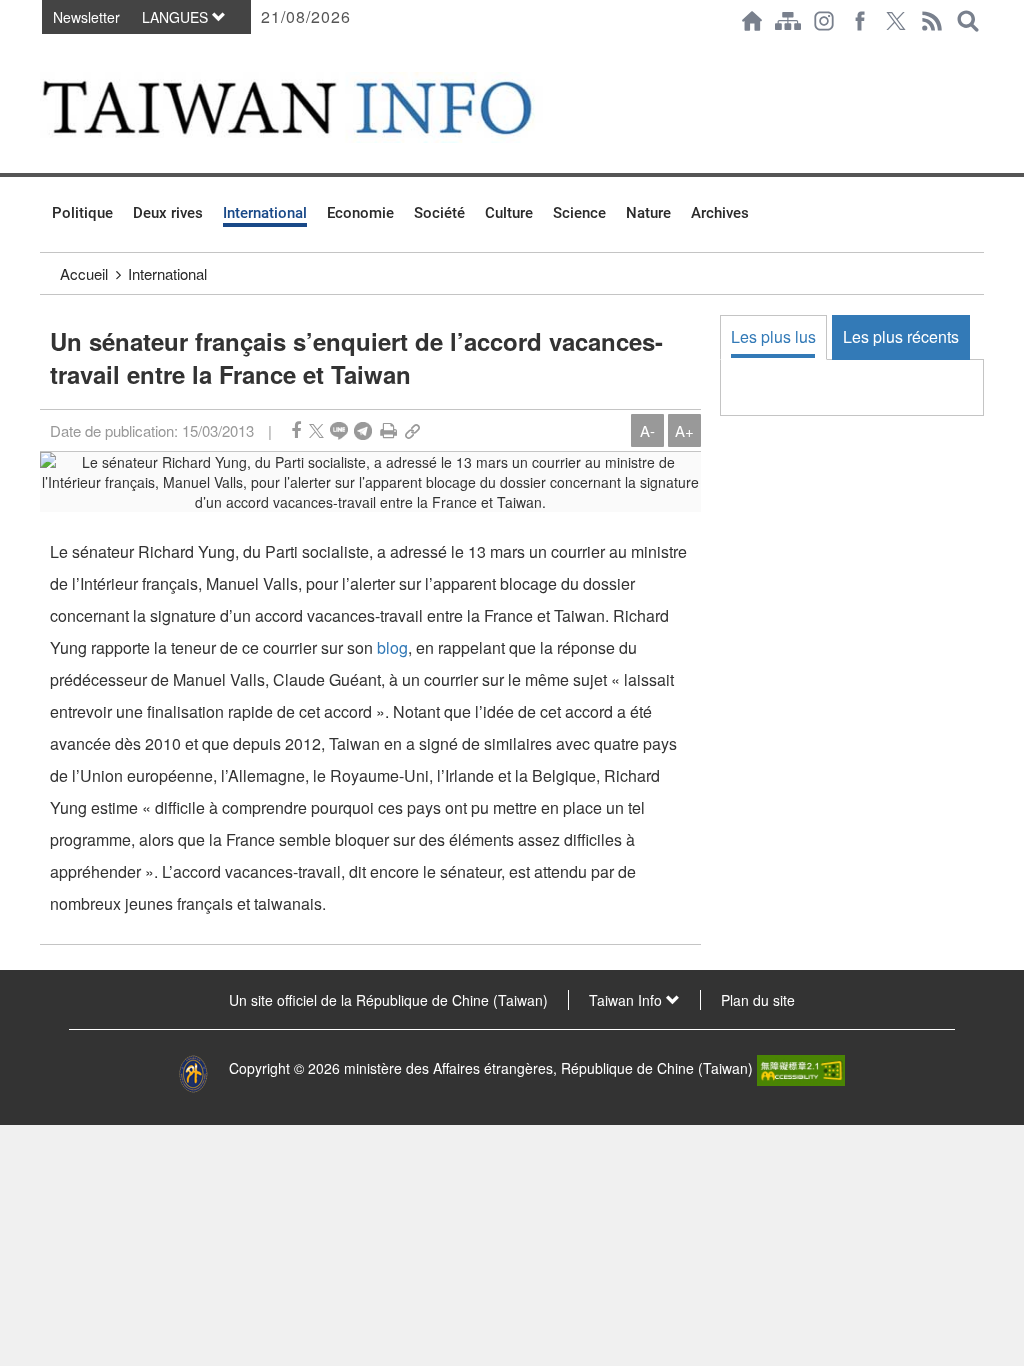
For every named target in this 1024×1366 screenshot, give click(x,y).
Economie (360, 213)
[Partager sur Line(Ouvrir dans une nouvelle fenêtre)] (339, 430)
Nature (648, 213)
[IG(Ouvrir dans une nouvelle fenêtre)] (824, 21)
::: (46, 52)
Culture (509, 213)
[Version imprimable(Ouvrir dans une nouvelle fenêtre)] (388, 430)
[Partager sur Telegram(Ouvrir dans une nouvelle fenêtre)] (363, 430)
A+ (684, 430)
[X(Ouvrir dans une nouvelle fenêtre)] (896, 21)
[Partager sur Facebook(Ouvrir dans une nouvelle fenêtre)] (296, 430)
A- (647, 430)
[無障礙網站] (801, 1068)
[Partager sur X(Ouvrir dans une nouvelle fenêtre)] (316, 430)
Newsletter (86, 17)
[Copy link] (412, 430)
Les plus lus (773, 336)
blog (392, 647)
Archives (720, 213)
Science (579, 213)
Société (439, 213)
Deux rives (168, 213)
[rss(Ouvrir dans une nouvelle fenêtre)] (932, 21)
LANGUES (177, 17)
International (265, 213)
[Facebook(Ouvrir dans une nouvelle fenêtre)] (860, 21)
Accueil (84, 273)
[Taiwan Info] (318, 107)
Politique (82, 213)
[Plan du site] (788, 21)
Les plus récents (901, 336)
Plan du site (758, 1000)
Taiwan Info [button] (627, 1000)
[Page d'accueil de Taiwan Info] (752, 21)
